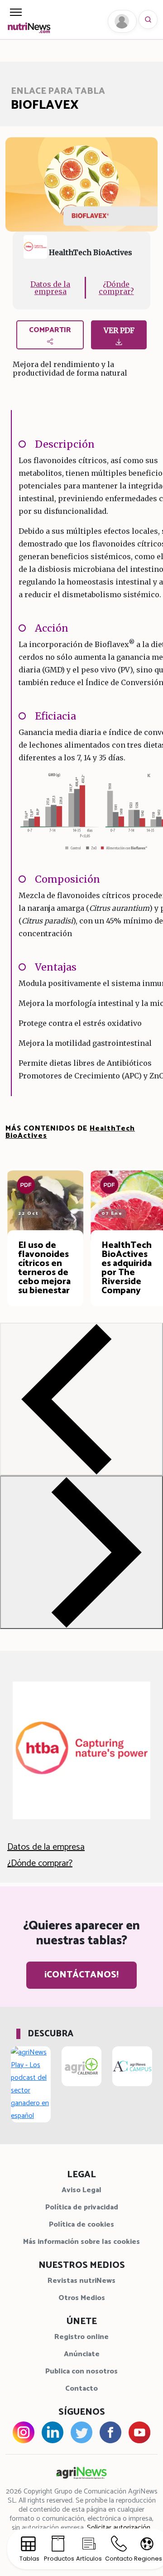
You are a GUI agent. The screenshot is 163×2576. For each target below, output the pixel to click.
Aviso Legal (81, 2190)
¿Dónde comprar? (116, 288)
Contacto (81, 2389)
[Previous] (81, 1399)
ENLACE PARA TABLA (58, 91)
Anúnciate (82, 2354)
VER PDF (119, 330)
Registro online (81, 2337)
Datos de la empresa (50, 288)
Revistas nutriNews (81, 2281)
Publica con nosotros (81, 2371)
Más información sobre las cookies (81, 2242)
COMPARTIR (50, 330)
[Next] (81, 1552)
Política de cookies (81, 2225)
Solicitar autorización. (119, 2528)
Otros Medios (82, 2298)
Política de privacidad (82, 2207)
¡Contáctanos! (81, 1975)
